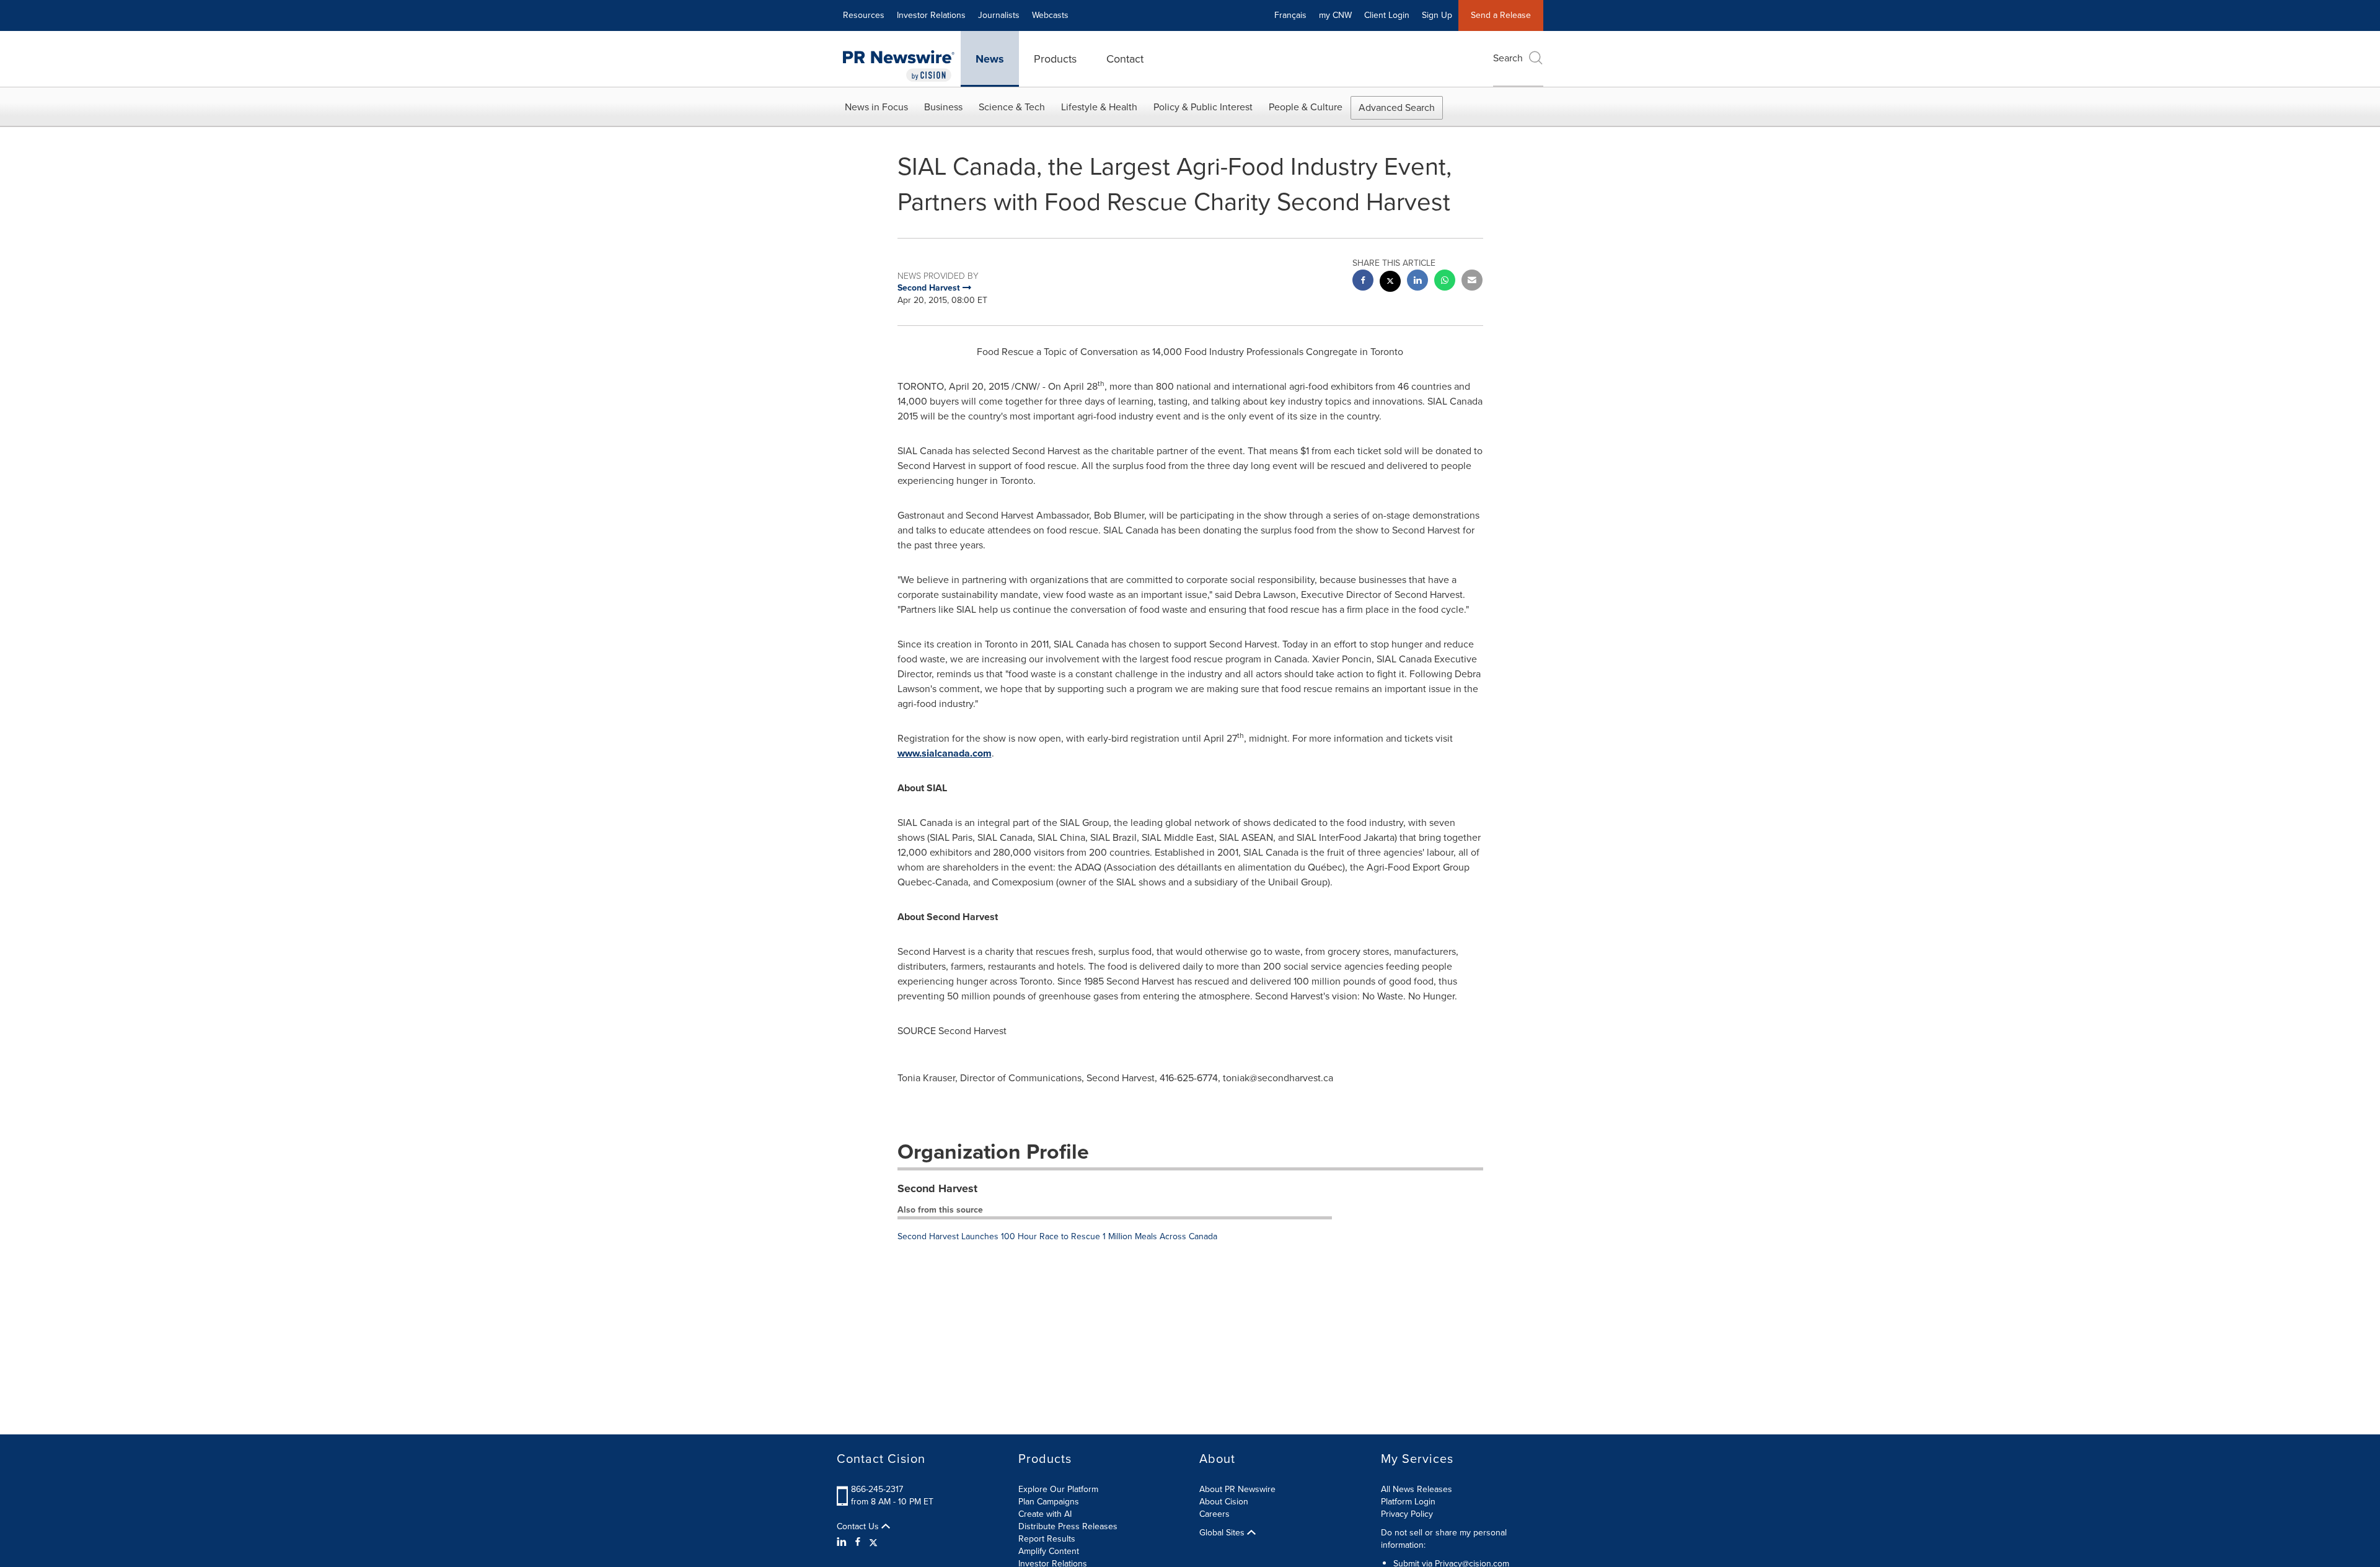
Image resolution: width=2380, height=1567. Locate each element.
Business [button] (943, 107)
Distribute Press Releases (1068, 1526)
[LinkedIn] (843, 1542)
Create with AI (1045, 1514)
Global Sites (1223, 1533)
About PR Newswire (1237, 1489)
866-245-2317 (877, 1489)
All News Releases (1417, 1489)
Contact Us (859, 1527)
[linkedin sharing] (1417, 282)
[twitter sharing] (1390, 283)
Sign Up (1437, 15)
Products (1055, 59)
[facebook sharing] (1363, 282)
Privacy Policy (1407, 1514)
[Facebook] (858, 1542)
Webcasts (1050, 15)
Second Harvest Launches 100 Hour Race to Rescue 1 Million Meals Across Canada (1057, 1236)
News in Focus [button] (876, 107)
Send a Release (1501, 15)
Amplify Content (1049, 1551)
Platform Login (1408, 1502)
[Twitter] (873, 1542)
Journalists (999, 15)
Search (1508, 58)
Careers (1214, 1514)
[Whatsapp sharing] (1445, 282)
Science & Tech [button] (1012, 107)
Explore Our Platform (1058, 1489)
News (990, 59)
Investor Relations (931, 15)
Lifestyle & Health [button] (1099, 107)
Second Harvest (937, 1188)
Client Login (1387, 15)
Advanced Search (1397, 108)
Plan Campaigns (1049, 1502)
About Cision (1224, 1502)
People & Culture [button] (1306, 107)
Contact (1125, 59)
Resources (864, 15)
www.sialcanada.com (945, 753)
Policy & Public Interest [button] (1203, 107)
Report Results (1047, 1539)
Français (1290, 15)
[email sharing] (1472, 282)
